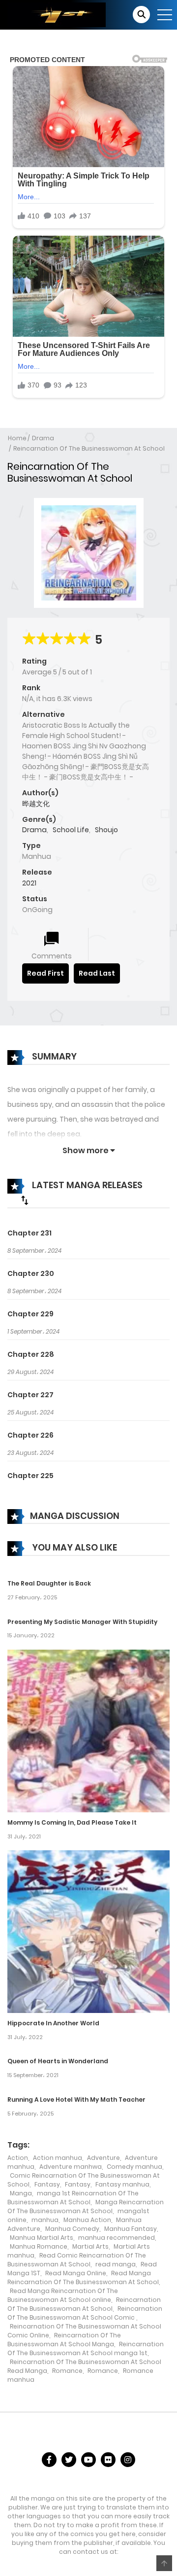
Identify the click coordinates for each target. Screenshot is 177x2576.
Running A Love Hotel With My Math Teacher (76, 2100)
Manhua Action (87, 2220)
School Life (71, 830)
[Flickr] (108, 2460)
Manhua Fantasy (131, 2229)
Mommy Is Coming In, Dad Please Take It (72, 1822)
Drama (43, 438)
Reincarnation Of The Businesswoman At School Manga (64, 2340)
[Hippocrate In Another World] (88, 1931)
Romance (67, 2371)
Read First (45, 973)
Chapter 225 (30, 1476)
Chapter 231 (29, 1233)
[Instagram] (128, 2460)
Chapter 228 (31, 1354)
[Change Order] (25, 1200)
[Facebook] (49, 2460)
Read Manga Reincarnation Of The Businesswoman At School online (63, 2295)
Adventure (103, 2158)
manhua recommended (117, 2238)
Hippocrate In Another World (53, 2023)
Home (17, 438)
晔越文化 (36, 804)
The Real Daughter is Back (49, 1583)
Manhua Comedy (72, 2229)
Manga (21, 2193)
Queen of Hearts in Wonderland (58, 2061)
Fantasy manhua (122, 2184)
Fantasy (47, 2184)
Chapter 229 (30, 1314)
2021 (29, 883)
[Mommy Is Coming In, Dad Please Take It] (88, 1730)
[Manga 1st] (57, 14)
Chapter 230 (31, 1273)
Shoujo (106, 830)
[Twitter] (69, 2460)
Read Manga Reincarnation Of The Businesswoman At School (83, 2277)
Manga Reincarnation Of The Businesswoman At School (86, 2206)
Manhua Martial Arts (42, 2238)
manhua (45, 2220)
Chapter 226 (30, 1435)
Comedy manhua (134, 2167)
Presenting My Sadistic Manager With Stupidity (82, 1622)
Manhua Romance (39, 2246)
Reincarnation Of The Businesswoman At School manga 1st (86, 2348)
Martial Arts (90, 2246)
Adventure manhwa (71, 2167)
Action (18, 2158)
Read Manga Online (76, 2273)
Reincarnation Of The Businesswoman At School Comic (85, 2313)
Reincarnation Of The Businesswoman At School (89, 448)
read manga (116, 2264)
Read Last (97, 973)
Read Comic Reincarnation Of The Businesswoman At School (77, 2260)
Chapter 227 (30, 1395)
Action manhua (58, 2158)
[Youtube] (88, 2460)
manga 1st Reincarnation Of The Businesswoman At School (73, 2198)
